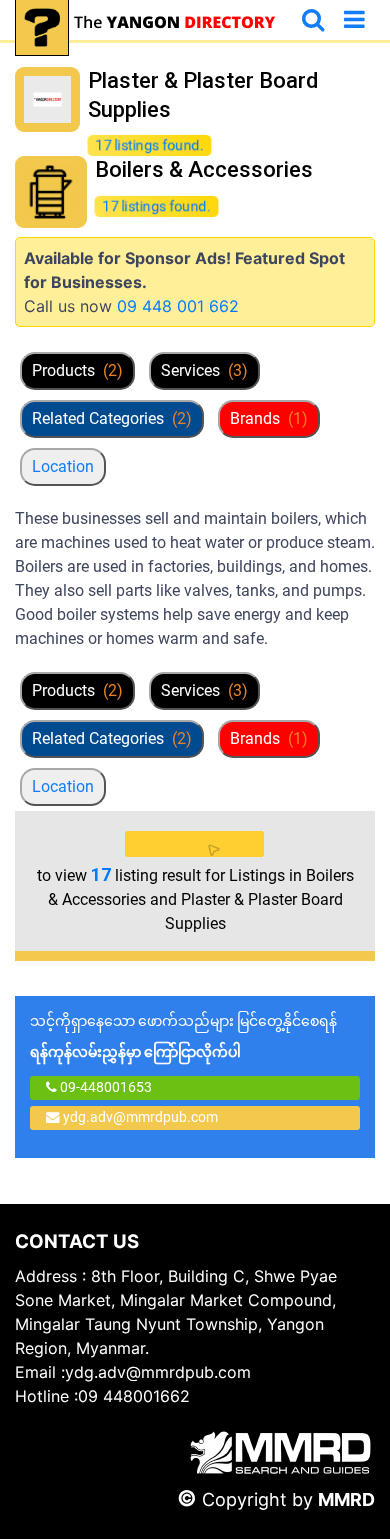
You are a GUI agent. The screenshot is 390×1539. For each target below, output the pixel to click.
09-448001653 (104, 1087)
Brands (269, 418)
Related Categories (112, 418)
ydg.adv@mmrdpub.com (140, 1117)
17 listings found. (149, 145)
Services (204, 370)
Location (63, 466)
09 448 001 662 (178, 306)
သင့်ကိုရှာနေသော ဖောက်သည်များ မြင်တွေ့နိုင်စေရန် (183, 1036)
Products (77, 370)
